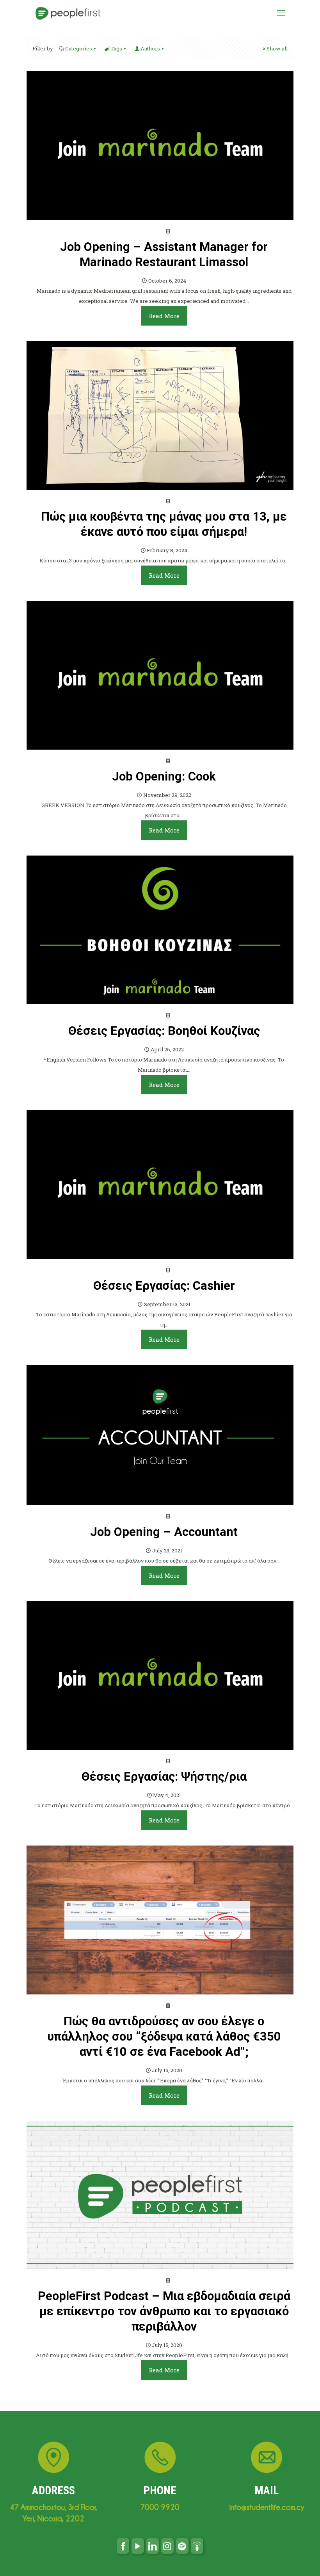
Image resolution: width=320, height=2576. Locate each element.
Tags (116, 48)
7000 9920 (160, 2507)
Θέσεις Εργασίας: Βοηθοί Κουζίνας (164, 1031)
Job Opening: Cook (164, 776)
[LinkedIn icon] (153, 2546)
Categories (79, 48)
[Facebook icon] (123, 2546)
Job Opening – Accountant (164, 1532)
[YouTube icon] (138, 2546)
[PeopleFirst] (68, 13)
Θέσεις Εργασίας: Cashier (164, 1286)
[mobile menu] (281, 13)
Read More (164, 316)
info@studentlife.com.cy (267, 2507)
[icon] (182, 2546)
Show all (277, 48)
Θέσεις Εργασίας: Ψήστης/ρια (164, 1777)
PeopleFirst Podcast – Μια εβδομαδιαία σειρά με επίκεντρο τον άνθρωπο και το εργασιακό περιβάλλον (164, 2311)
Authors (150, 48)
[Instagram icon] (167, 2546)
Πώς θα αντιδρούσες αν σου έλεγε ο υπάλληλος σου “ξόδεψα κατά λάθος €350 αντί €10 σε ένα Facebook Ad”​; (164, 2036)
